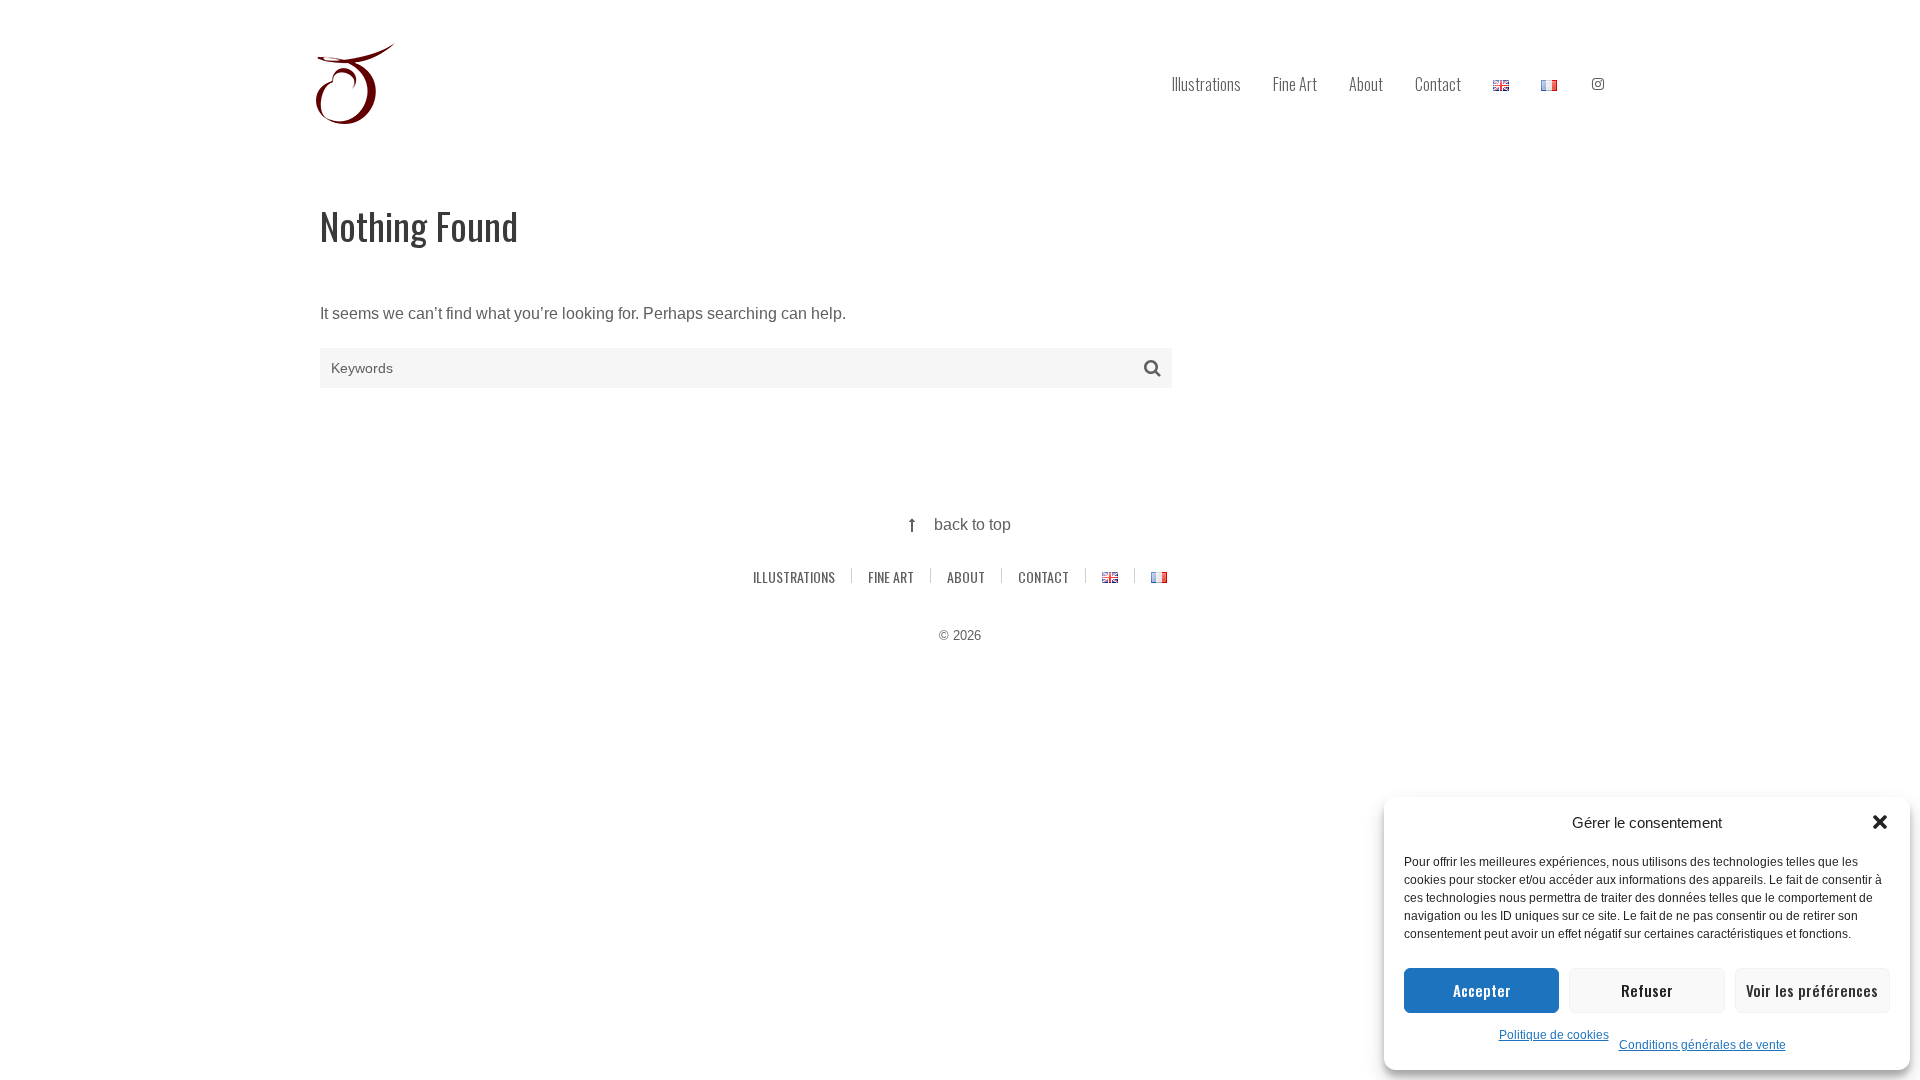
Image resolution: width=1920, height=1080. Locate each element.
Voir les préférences (1812, 990)
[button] (1880, 822)
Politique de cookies (1554, 1035)
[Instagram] (1598, 85)
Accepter (1482, 990)
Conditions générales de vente (1702, 1045)
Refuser (1647, 990)
